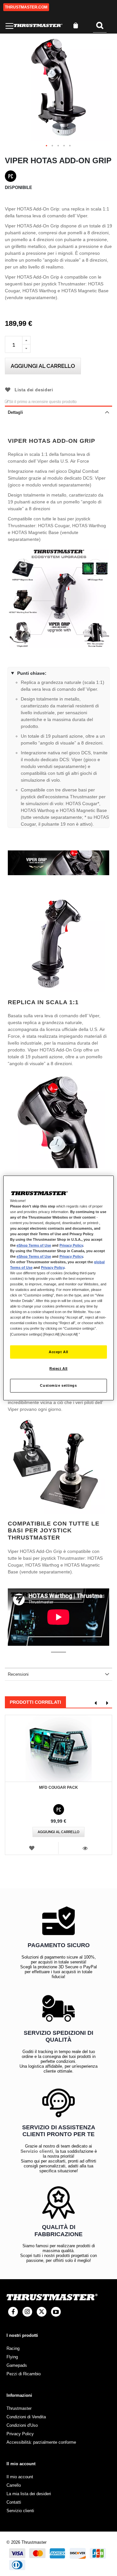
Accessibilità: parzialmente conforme (41, 2442)
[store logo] (38, 26)
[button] (47, 146)
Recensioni (18, 1674)
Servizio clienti (37, 2151)
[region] (58, 1288)
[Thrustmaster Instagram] (27, 2312)
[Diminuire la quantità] (26, 349)
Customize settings (58, 1385)
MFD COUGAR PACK (58, 1787)
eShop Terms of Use (34, 1245)
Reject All (58, 1368)
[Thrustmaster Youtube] (56, 2312)
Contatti (14, 2502)
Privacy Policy (71, 1245)
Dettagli (15, 412)
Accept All (58, 1352)
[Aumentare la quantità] (26, 340)
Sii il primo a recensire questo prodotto (43, 402)
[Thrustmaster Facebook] (13, 2312)
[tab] (58, 412)
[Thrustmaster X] (42, 2312)
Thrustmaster (19, 2408)
